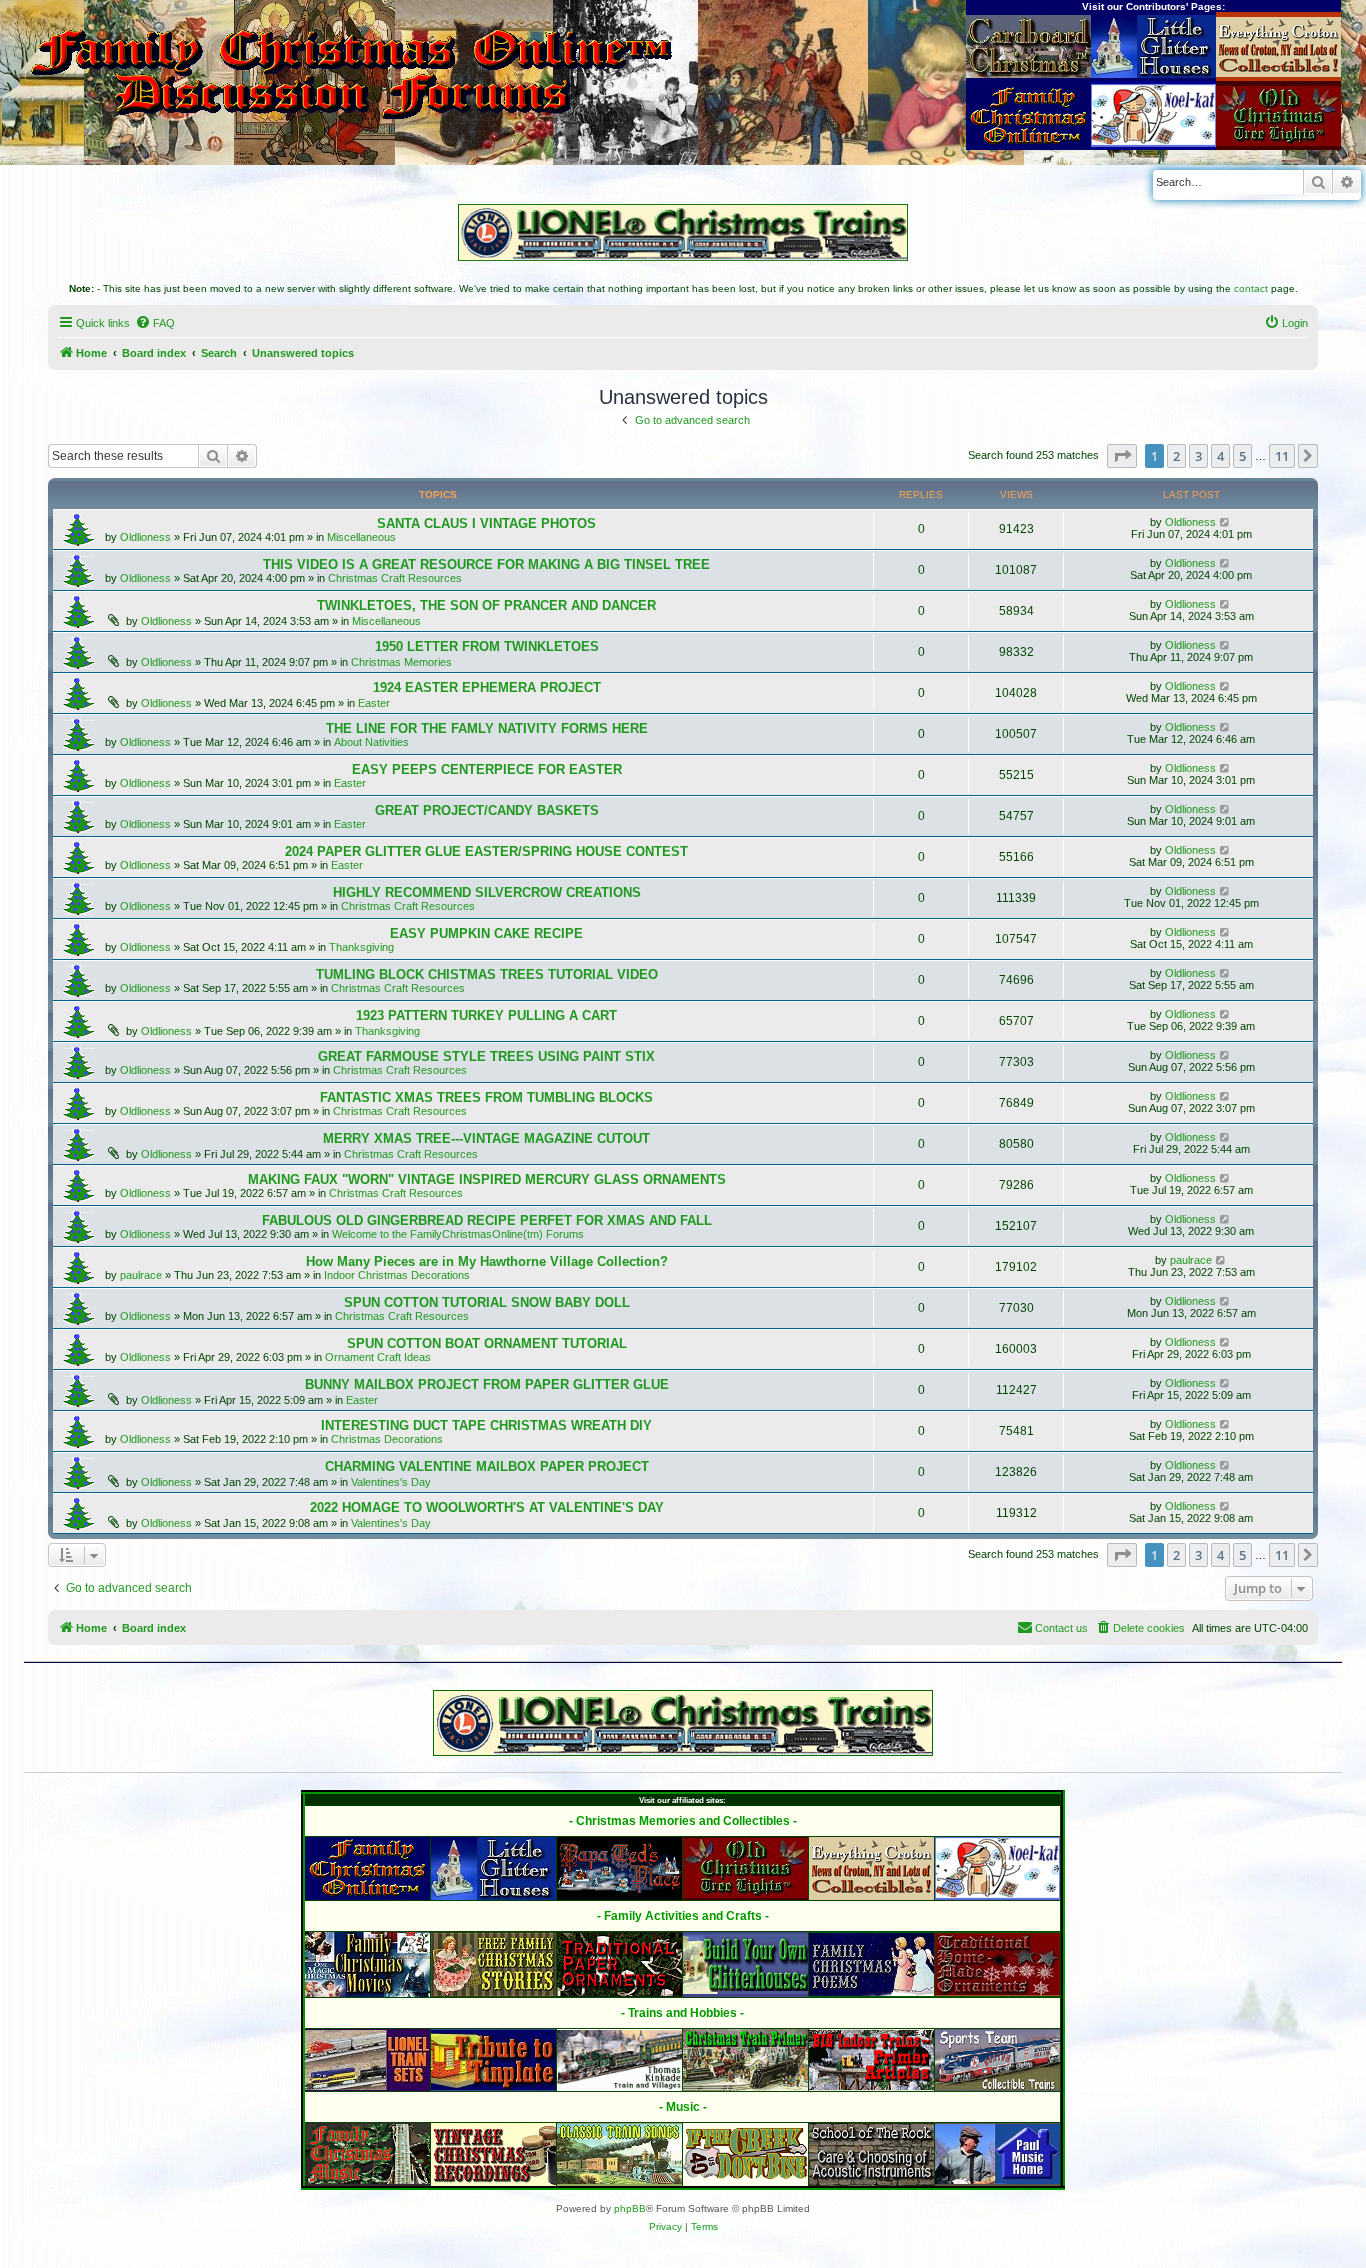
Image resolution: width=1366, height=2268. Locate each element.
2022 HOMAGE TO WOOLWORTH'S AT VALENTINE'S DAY (487, 1507)
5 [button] (1242, 456)
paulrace (141, 1275)
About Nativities (371, 742)
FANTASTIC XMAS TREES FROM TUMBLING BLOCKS (486, 1097)
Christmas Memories (401, 662)
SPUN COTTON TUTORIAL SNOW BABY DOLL (487, 1302)
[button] (1122, 456)
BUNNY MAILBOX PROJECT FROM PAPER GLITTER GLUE (487, 1384)
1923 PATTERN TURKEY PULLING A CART (486, 1015)
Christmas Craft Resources (395, 578)
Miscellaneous (361, 537)
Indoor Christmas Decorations (397, 1275)
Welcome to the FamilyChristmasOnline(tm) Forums (458, 1234)
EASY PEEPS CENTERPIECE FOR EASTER (487, 769)
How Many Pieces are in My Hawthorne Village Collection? (487, 1261)
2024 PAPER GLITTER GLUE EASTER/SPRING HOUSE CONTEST (486, 851)
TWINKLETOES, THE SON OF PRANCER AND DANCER (486, 605)
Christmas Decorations (387, 1439)
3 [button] (1198, 456)
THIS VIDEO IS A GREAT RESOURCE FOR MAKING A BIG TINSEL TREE (486, 564)
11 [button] (1282, 456)
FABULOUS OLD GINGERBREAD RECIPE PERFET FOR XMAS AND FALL (487, 1220)
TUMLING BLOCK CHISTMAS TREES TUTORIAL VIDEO (487, 974)
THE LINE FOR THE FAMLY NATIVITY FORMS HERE (487, 728)
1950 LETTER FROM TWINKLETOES (487, 646)
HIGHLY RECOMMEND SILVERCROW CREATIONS (487, 892)
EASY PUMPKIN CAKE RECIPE (486, 933)
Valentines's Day (391, 1482)
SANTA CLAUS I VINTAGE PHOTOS (486, 523)
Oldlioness (145, 537)
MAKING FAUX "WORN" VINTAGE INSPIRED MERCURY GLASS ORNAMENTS (487, 1179)
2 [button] (1176, 456)
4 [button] (1220, 456)
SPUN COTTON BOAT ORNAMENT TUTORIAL (487, 1343)
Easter (374, 703)
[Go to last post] (1225, 522)
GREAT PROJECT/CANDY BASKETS (487, 810)
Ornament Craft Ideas (378, 1357)
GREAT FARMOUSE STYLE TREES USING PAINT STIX (486, 1056)
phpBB (630, 2208)
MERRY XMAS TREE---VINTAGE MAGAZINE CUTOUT (486, 1138)
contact (1251, 288)
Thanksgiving (361, 947)
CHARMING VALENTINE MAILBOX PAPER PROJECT (487, 1466)
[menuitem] (155, 323)
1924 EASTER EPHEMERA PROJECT (487, 687)
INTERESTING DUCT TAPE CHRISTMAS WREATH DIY (486, 1425)
